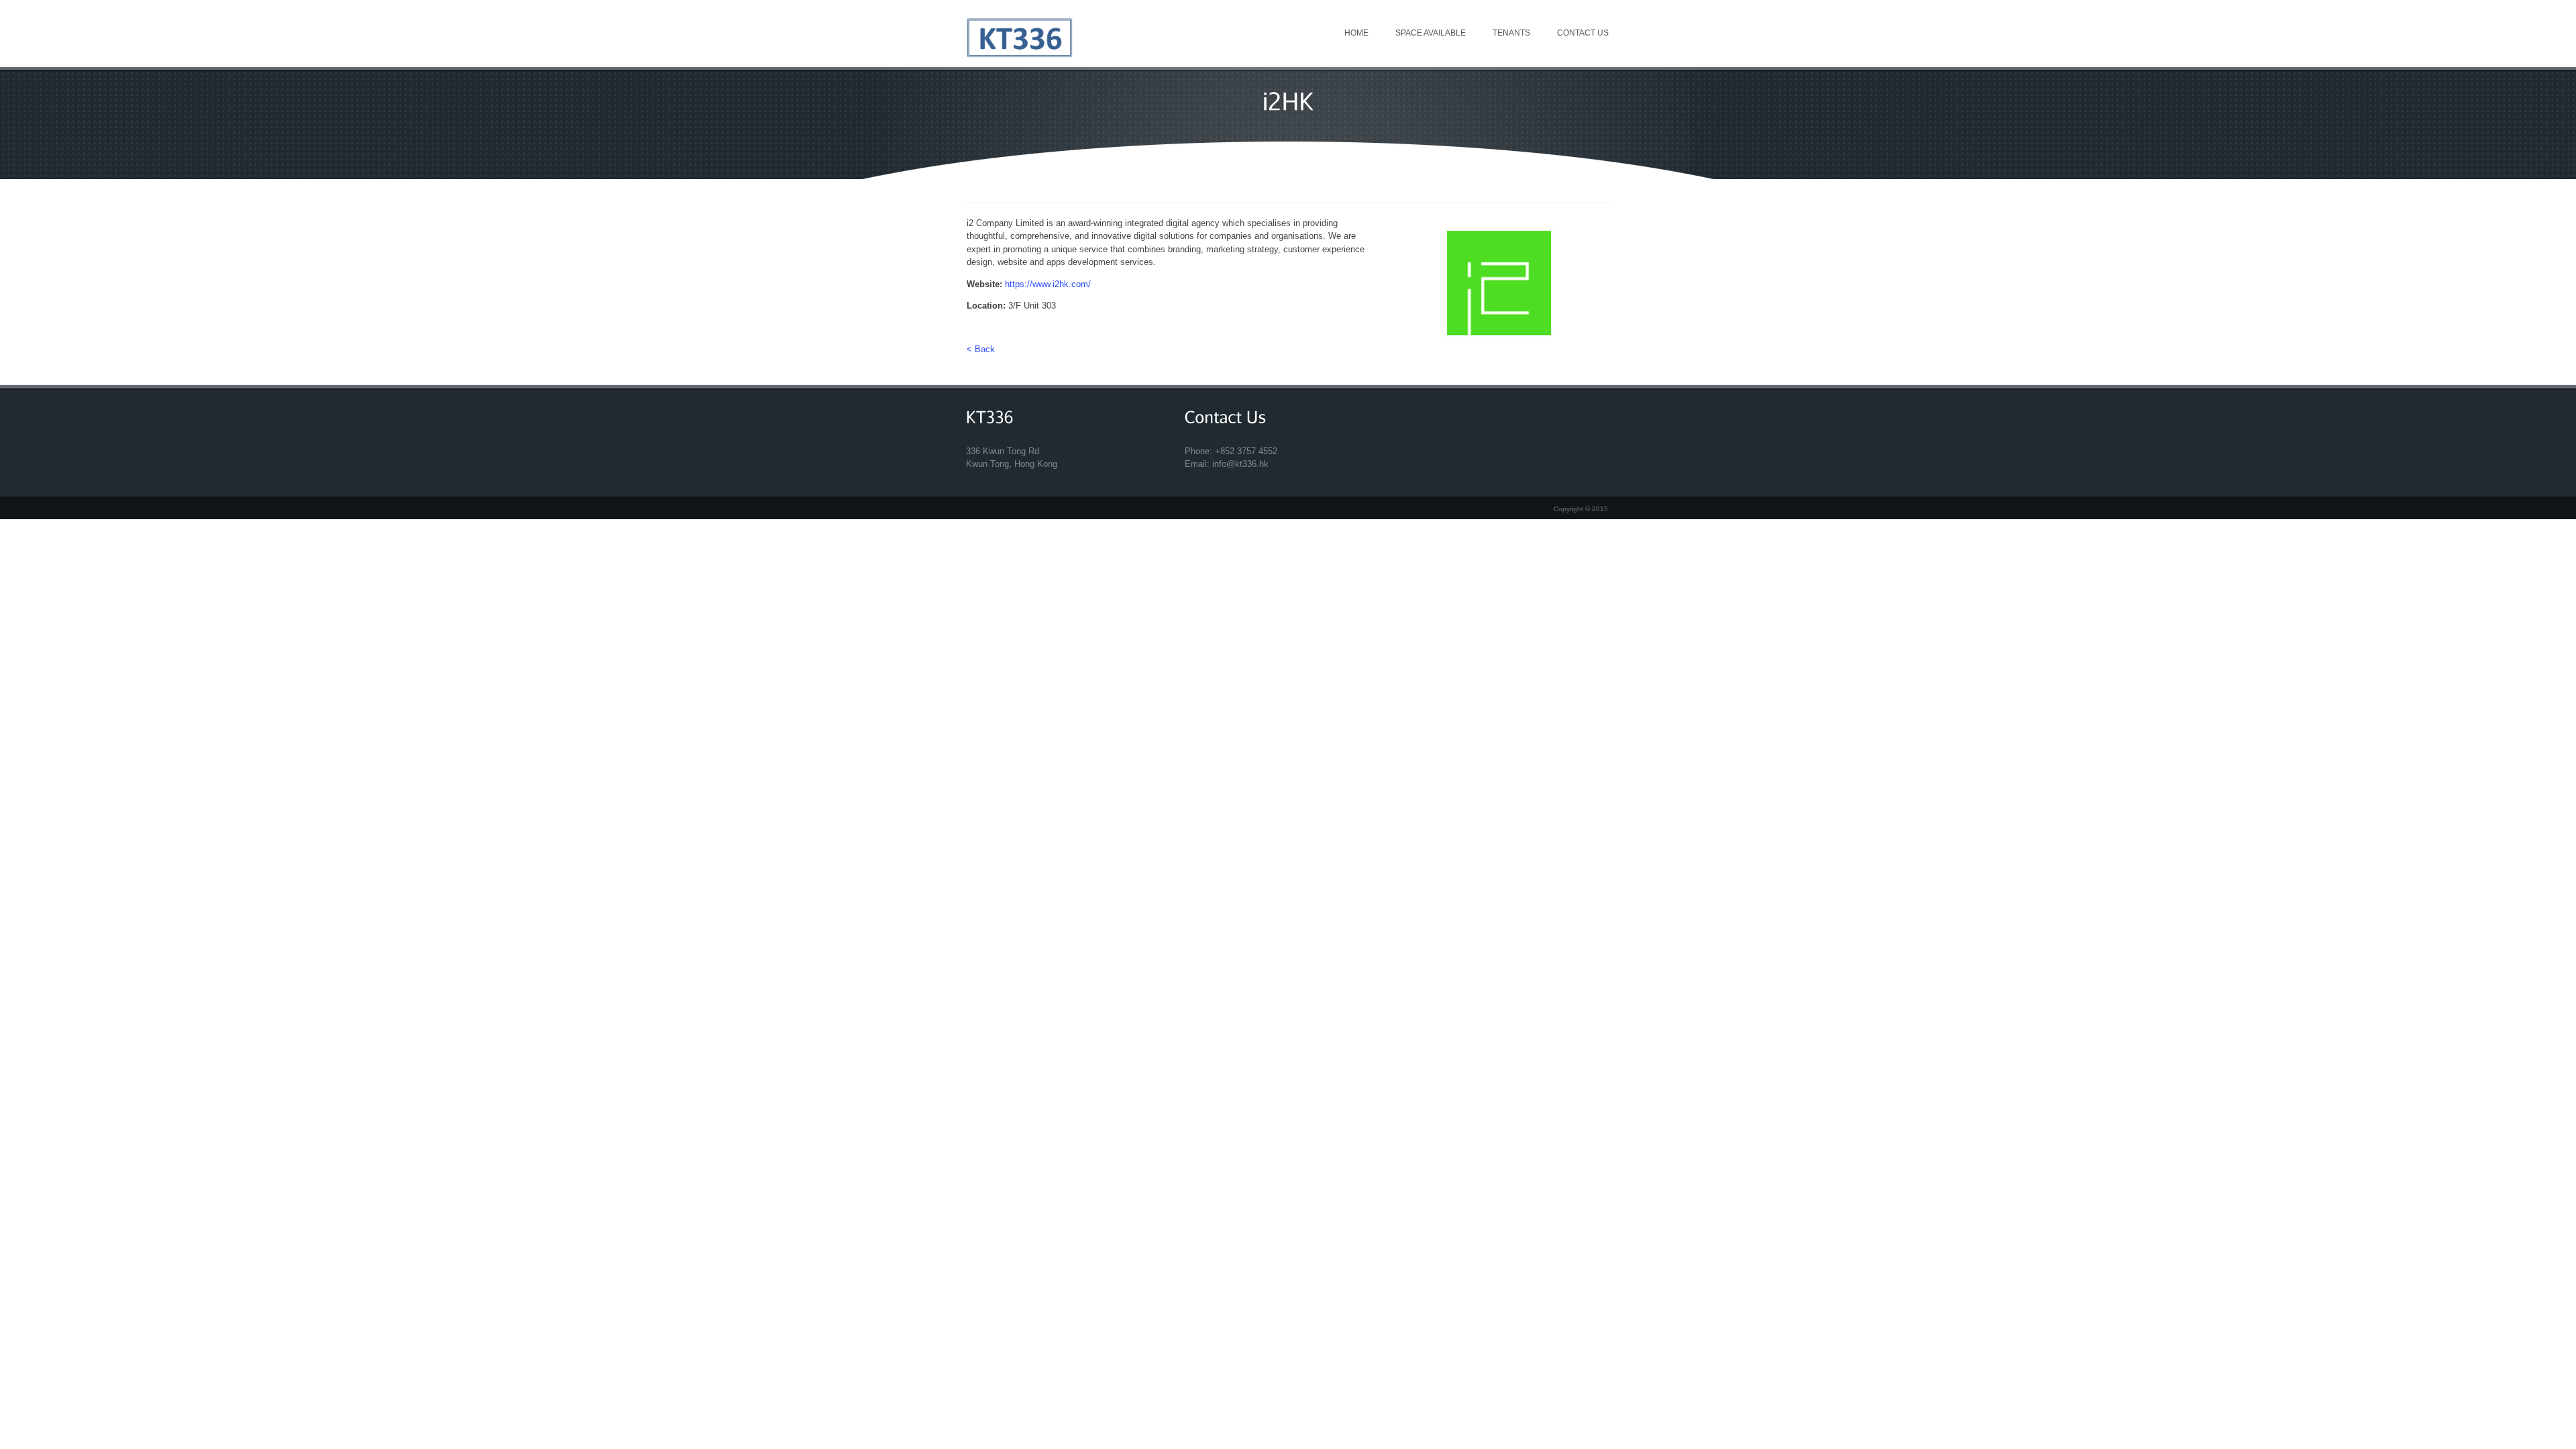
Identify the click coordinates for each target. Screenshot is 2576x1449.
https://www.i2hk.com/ (1048, 284)
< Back (981, 349)
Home (1356, 33)
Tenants (1511, 33)
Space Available (1431, 33)
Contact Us (1583, 33)
